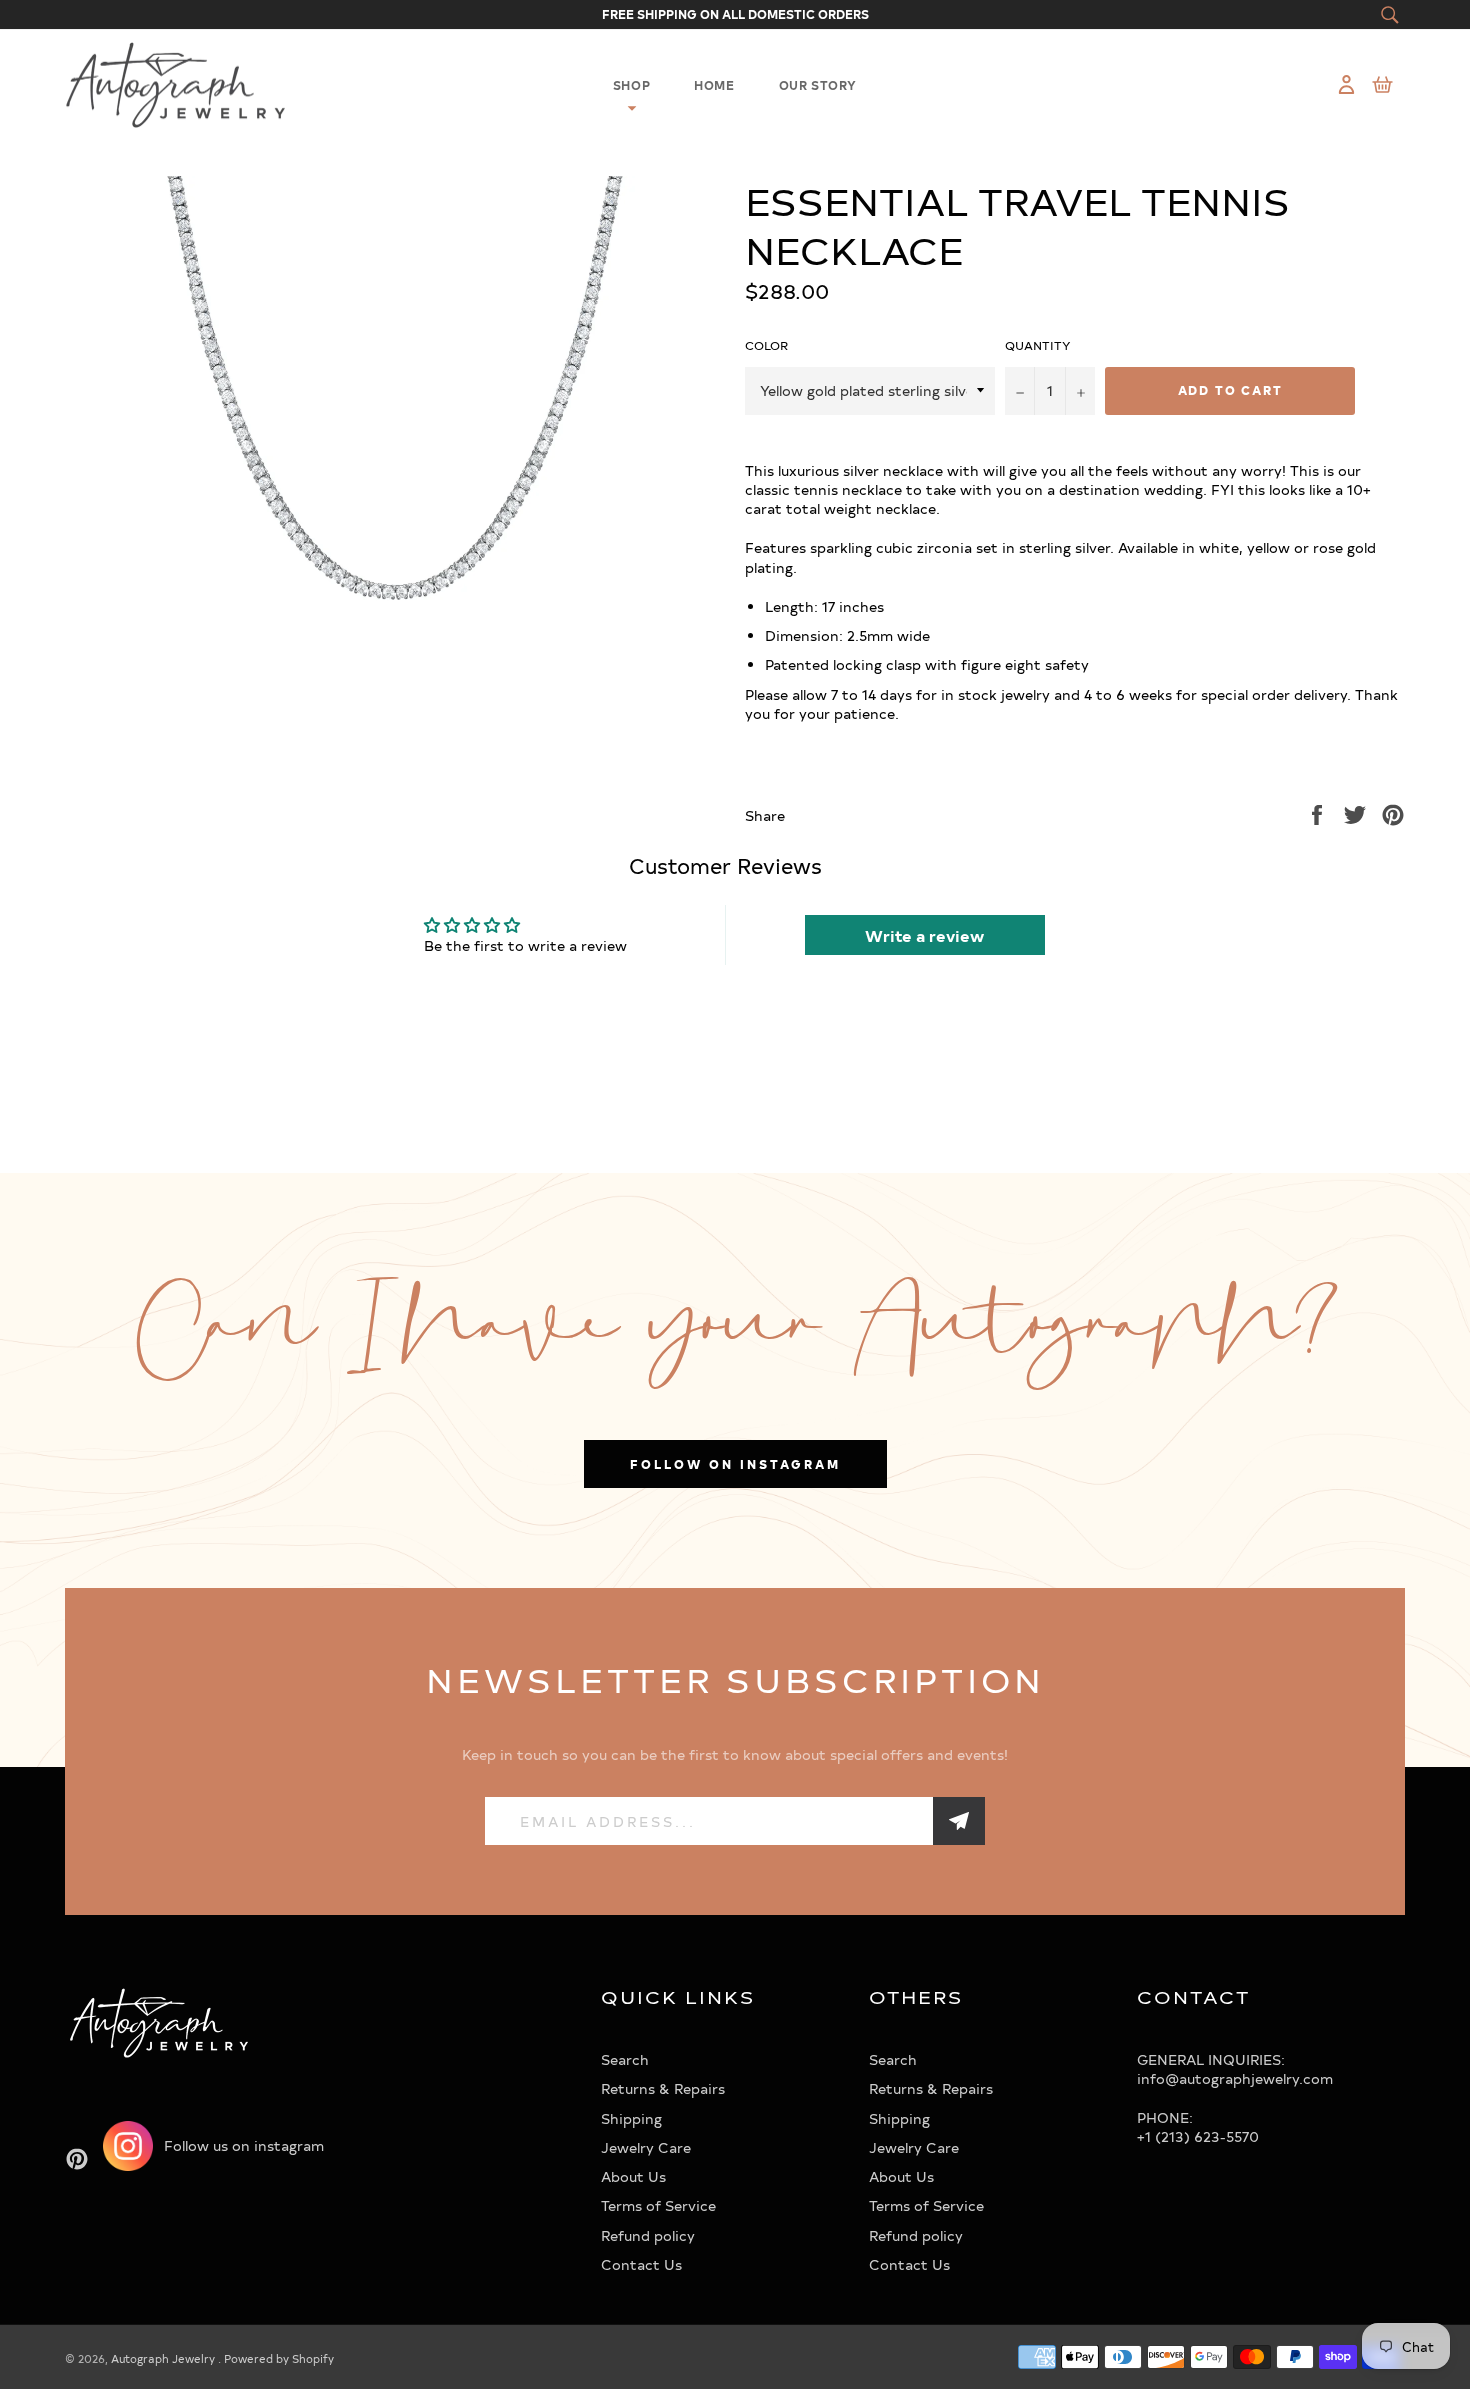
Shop (631, 85)
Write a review (924, 935)
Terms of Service (658, 2205)
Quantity (1038, 345)
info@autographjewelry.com (1235, 2078)
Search (625, 2059)
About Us (633, 2176)
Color (766, 345)
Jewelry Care (646, 2147)
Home (714, 85)
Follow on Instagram (735, 1464)
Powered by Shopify (279, 2358)
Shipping (631, 2118)
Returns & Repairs (663, 2088)
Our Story (818, 85)
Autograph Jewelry (164, 2358)
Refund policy (648, 2235)
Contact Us (641, 2264)
